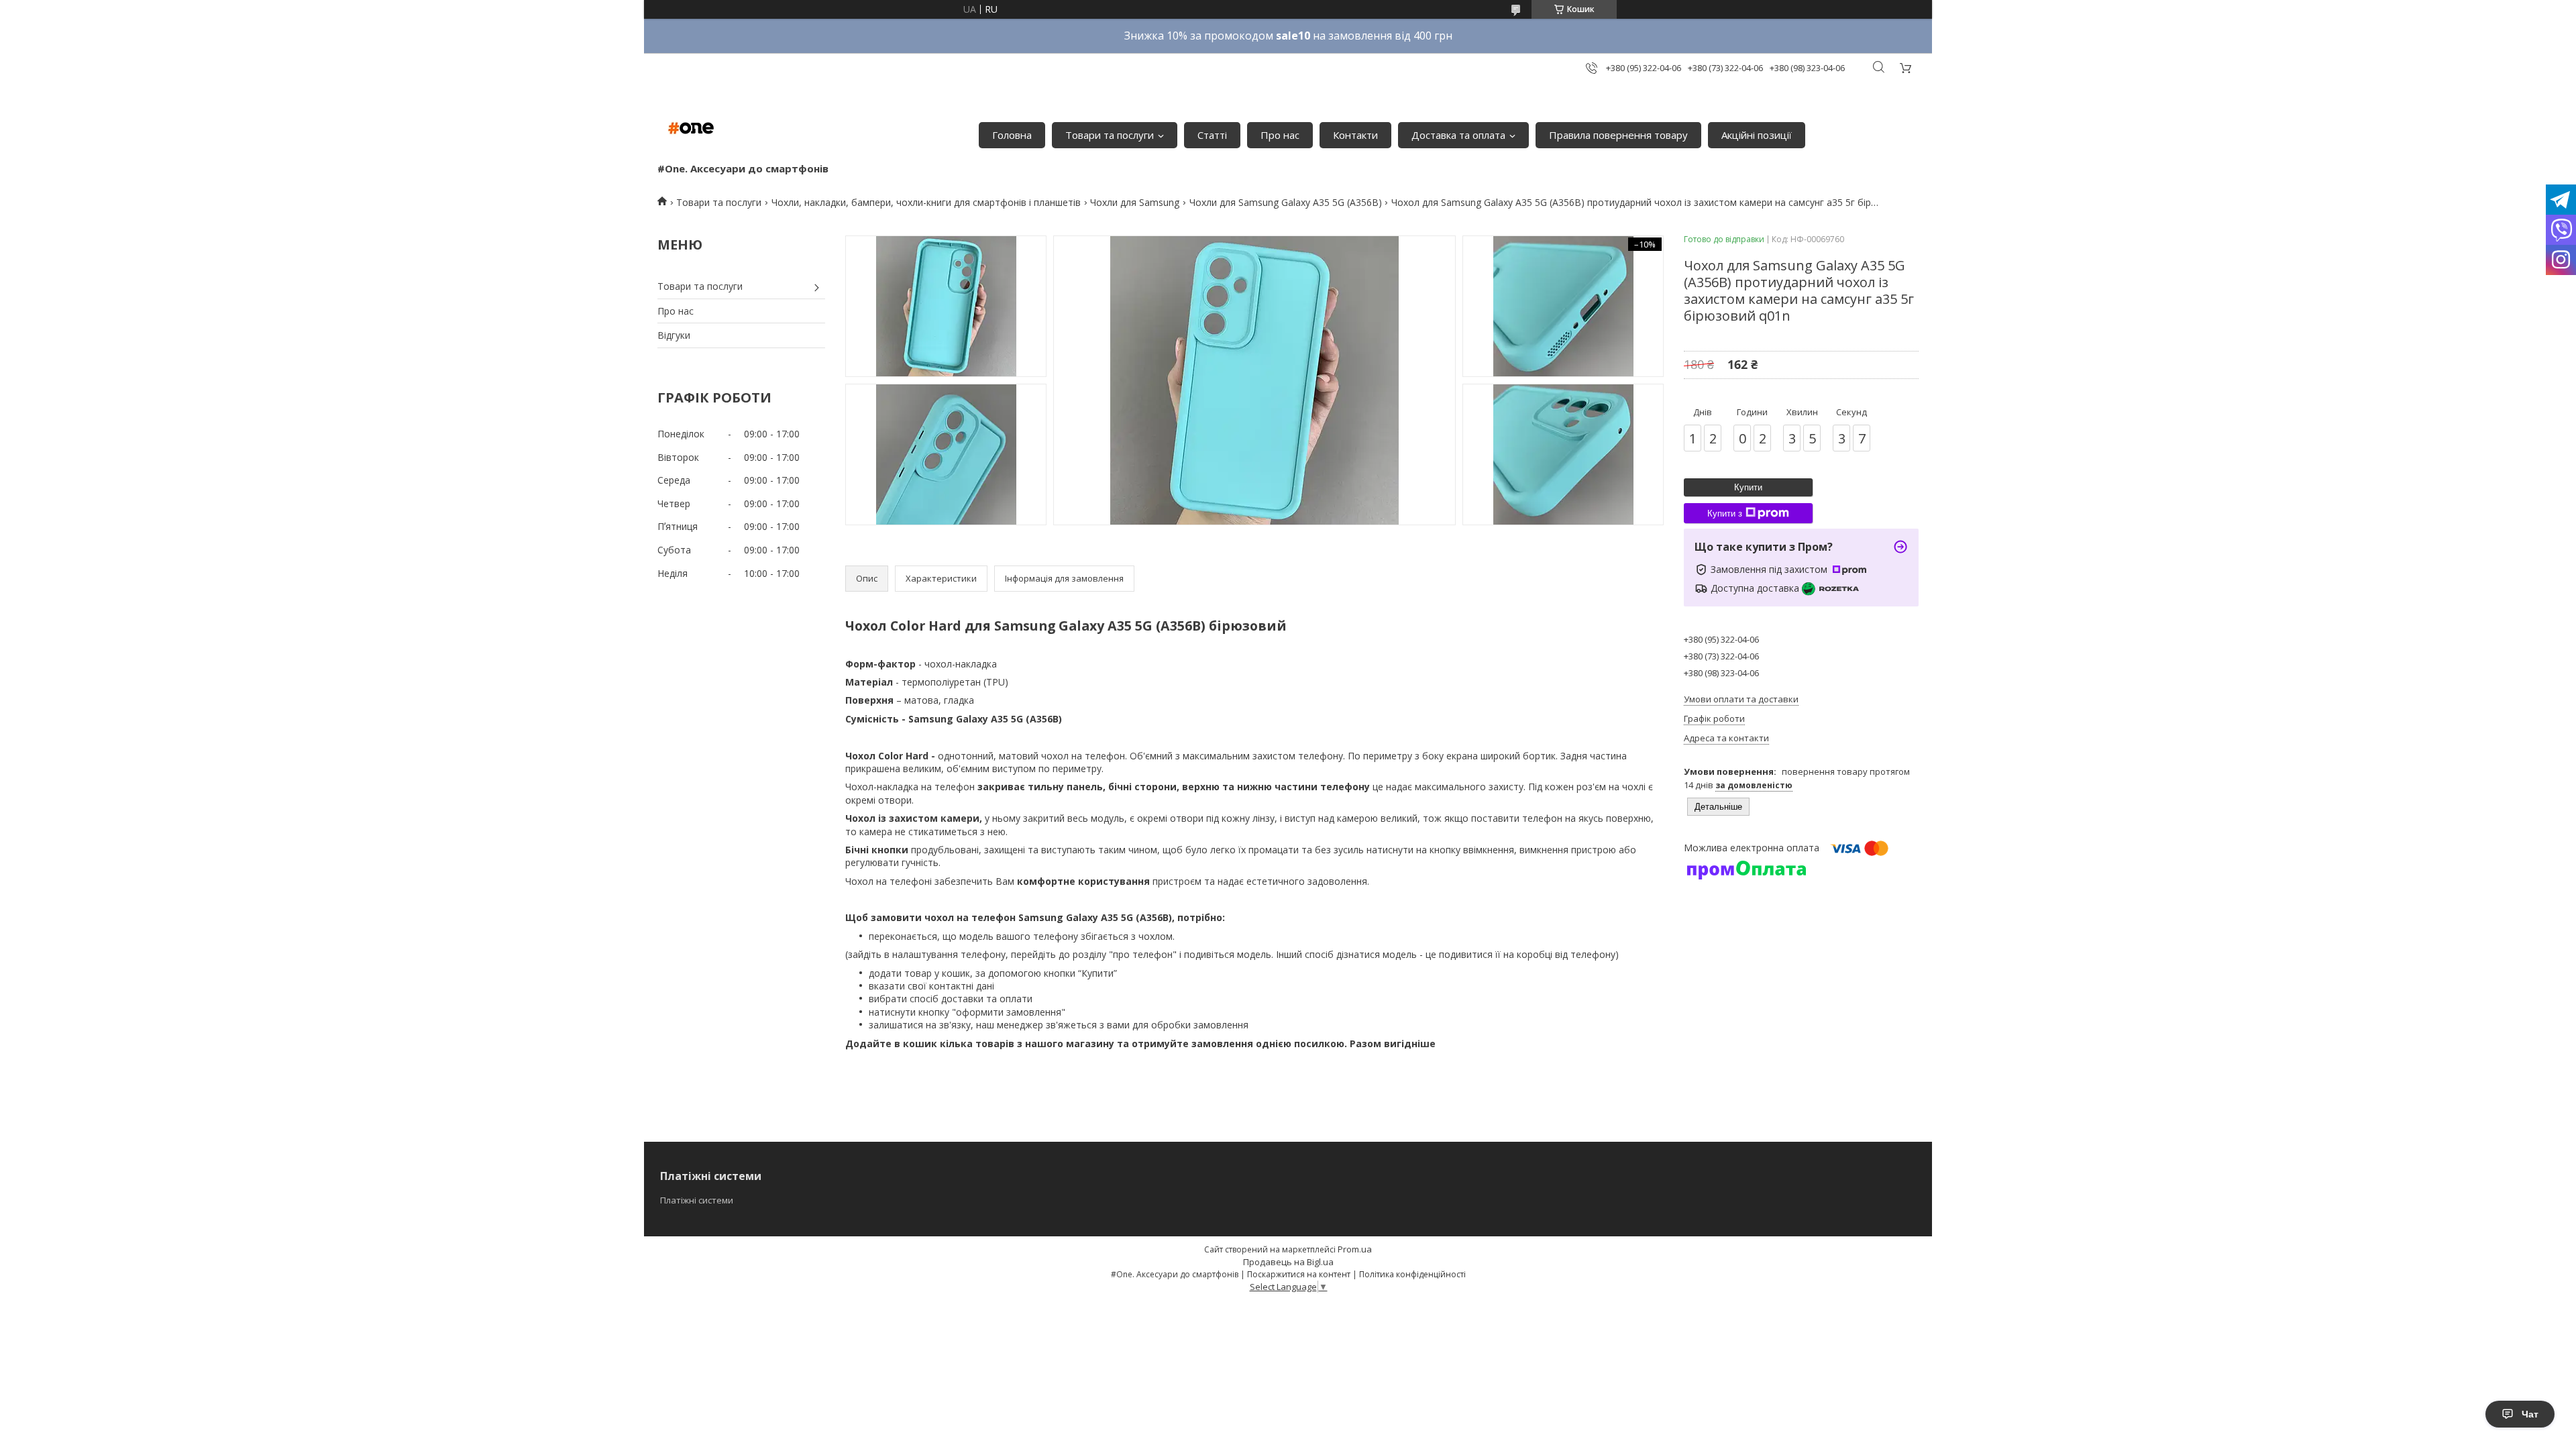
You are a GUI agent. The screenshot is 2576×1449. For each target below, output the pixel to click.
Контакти (1355, 135)
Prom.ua (1355, 1249)
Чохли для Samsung (1135, 202)
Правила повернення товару (1618, 135)
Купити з (1725, 514)
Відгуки (674, 335)
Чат (2530, 1414)
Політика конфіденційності (1412, 1274)
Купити (1748, 487)
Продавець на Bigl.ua (1288, 1262)
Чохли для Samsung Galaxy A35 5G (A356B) (1286, 202)
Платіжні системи (697, 1200)
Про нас (1280, 135)
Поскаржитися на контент (1299, 1274)
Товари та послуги (1110, 135)
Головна (1012, 135)
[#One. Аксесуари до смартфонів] (691, 128)
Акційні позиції (1757, 135)
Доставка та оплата (1458, 135)
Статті (1212, 135)
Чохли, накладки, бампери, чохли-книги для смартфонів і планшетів (926, 202)
